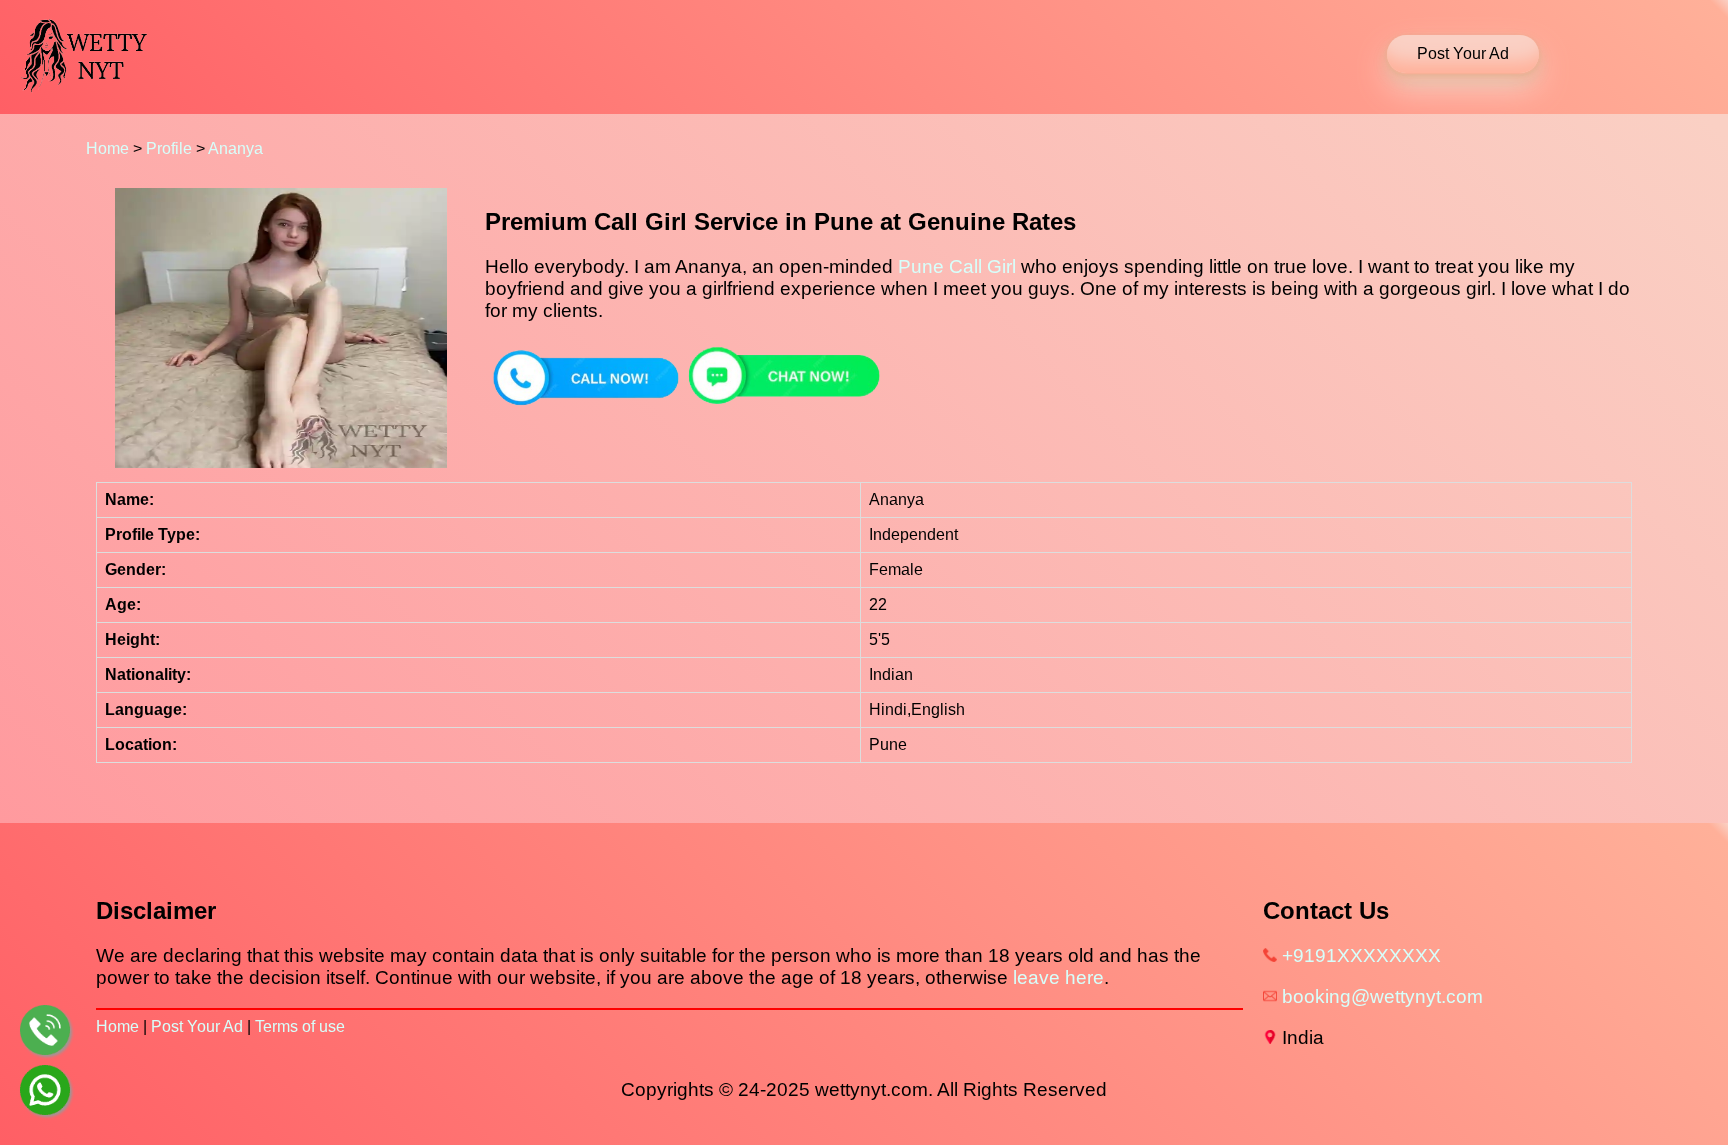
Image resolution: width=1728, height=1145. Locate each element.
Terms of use (300, 1026)
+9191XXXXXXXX (1361, 955)
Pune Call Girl (957, 266)
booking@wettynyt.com (1382, 996)
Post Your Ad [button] (1463, 53)
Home (107, 148)
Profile (169, 148)
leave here (1058, 977)
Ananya (235, 148)
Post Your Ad (197, 1026)
